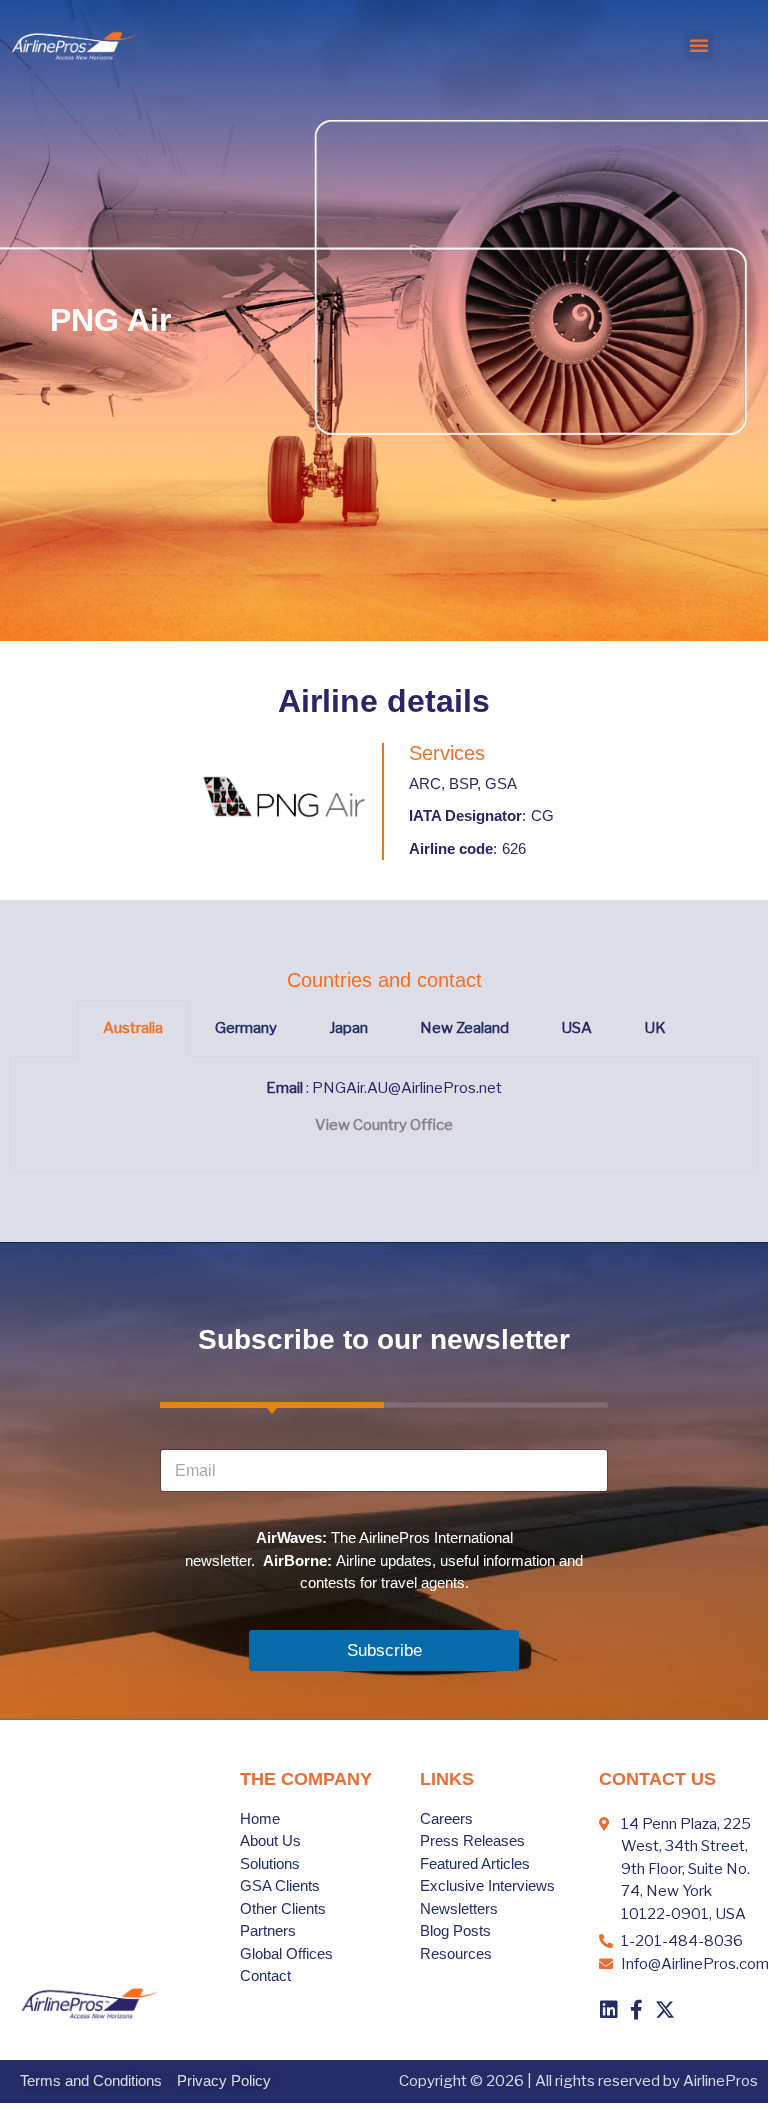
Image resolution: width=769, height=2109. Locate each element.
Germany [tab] (246, 1028)
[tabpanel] (384, 1114)
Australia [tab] (133, 1028)
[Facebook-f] (637, 2010)
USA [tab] (576, 1028)
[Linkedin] (609, 2010)
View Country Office (384, 1125)
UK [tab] (655, 1028)
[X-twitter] (665, 2010)
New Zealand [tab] (464, 1028)
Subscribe (384, 1650)
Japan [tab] (348, 1028)
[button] (699, 45)
